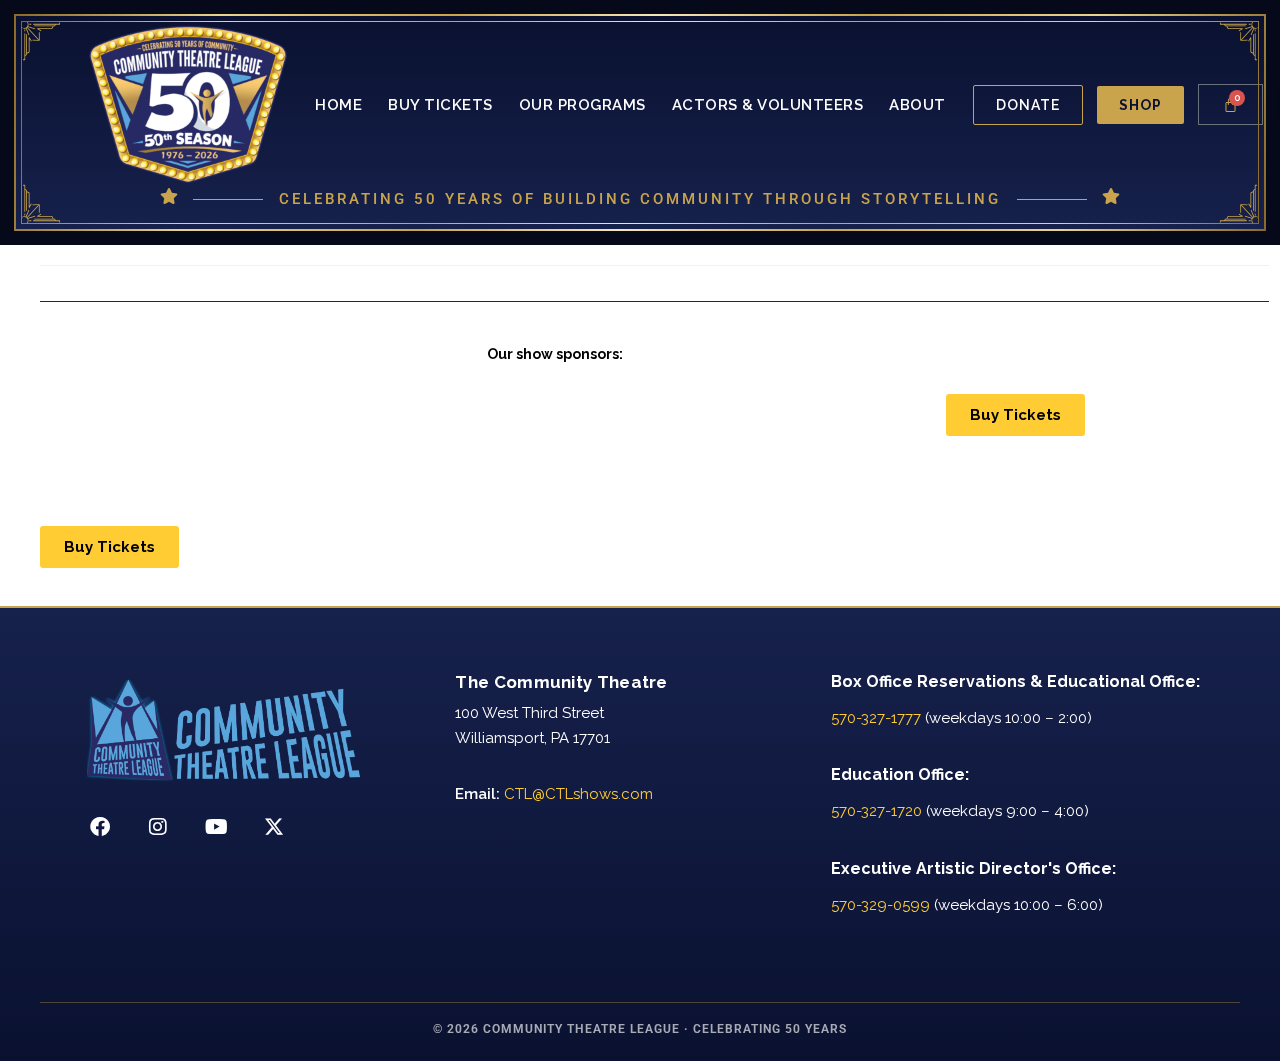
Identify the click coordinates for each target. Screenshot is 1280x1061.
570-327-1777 (876, 718)
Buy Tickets (1015, 415)
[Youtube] (216, 827)
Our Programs (582, 105)
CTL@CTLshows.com (578, 794)
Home (338, 105)
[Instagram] (158, 827)
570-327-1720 (876, 811)
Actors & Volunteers (768, 105)
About (917, 105)
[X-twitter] (274, 827)
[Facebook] (100, 827)
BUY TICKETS (440, 105)
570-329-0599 (880, 905)
